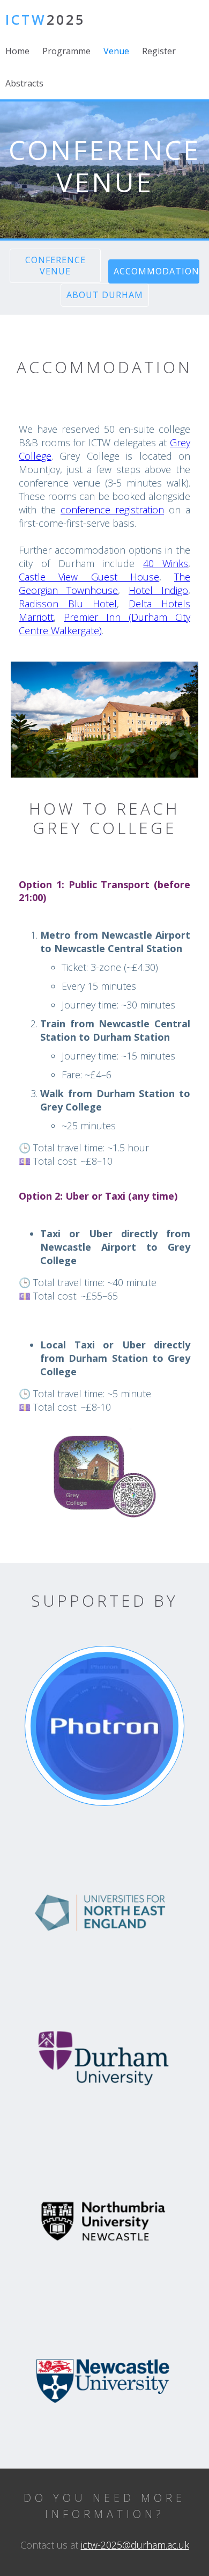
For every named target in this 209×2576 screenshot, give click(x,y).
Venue (116, 51)
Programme (66, 51)
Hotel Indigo (158, 590)
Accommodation (156, 271)
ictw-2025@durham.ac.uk (135, 2545)
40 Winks (166, 563)
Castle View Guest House (89, 577)
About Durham (105, 295)
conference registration (112, 510)
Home (17, 51)
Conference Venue (55, 266)
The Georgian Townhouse (104, 583)
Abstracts (24, 83)
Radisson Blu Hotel (68, 604)
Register (159, 51)
